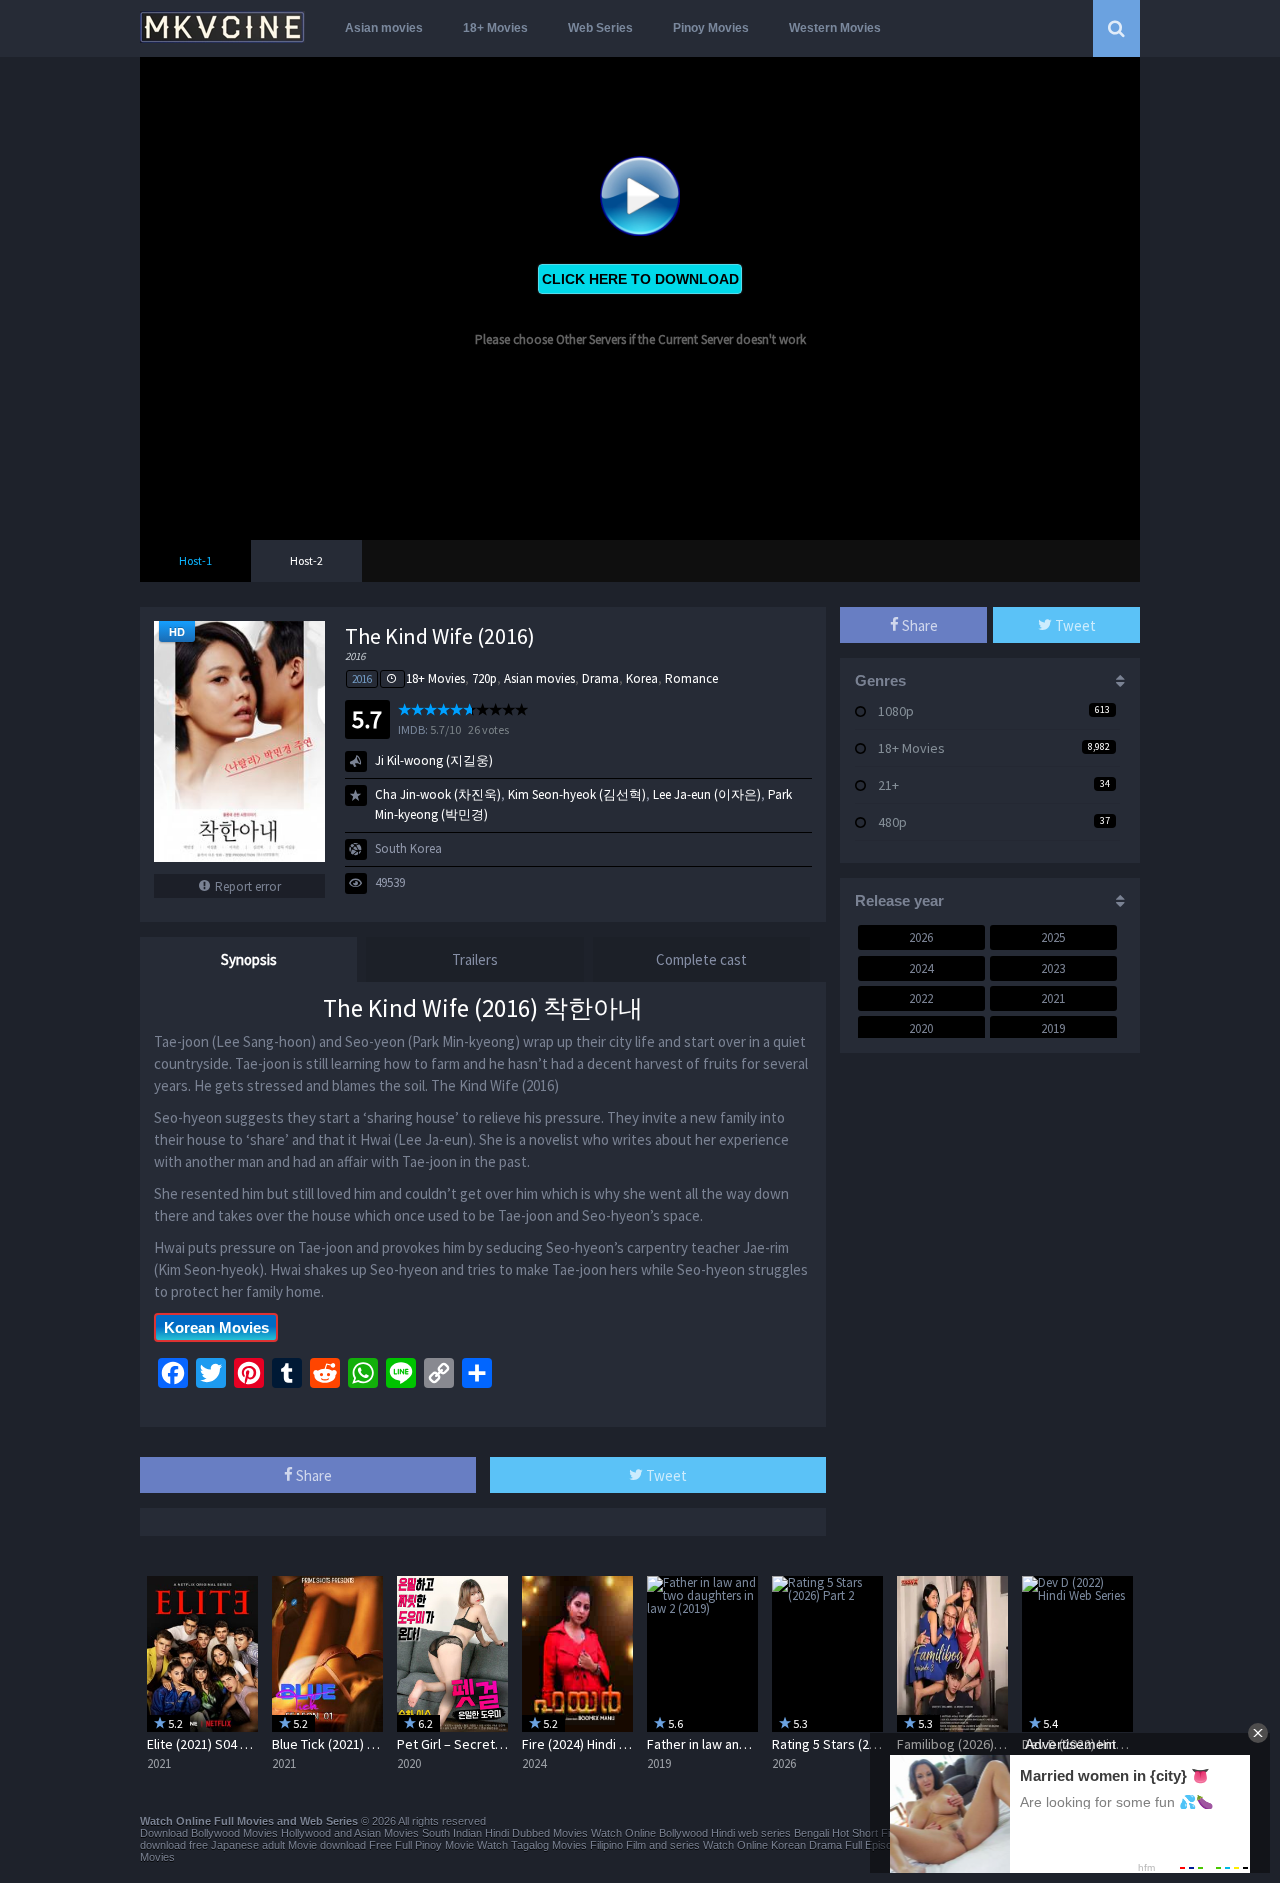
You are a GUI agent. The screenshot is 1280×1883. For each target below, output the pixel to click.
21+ (888, 785)
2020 (921, 1028)
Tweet (665, 1475)
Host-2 (306, 560)
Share (312, 1475)
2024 (921, 968)
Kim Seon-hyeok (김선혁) (577, 794)
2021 (1053, 998)
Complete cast (701, 959)
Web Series (600, 28)
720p (484, 678)
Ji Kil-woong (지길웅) (434, 760)
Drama (600, 678)
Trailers (475, 959)
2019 (1053, 1028)
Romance (691, 678)
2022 (921, 998)
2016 (362, 679)
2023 (1053, 968)
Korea (642, 678)
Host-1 (195, 560)
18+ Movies (495, 28)
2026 (921, 937)
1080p (896, 711)
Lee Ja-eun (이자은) (707, 794)
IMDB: (413, 729)
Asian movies (384, 28)
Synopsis (249, 959)
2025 (1053, 937)
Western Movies (835, 28)
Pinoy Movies (711, 28)
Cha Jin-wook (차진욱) (438, 794)
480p (892, 822)
